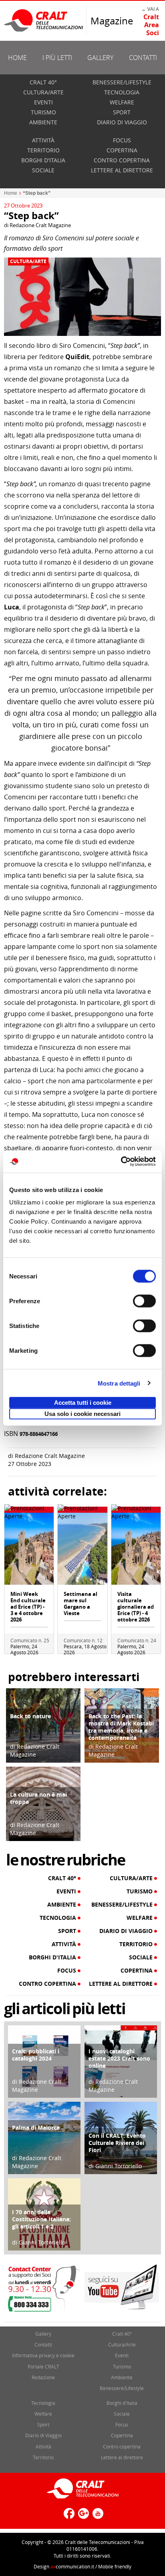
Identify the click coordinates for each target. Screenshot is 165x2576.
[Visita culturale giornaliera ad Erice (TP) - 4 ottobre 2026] (136, 1548)
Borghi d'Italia (43, 160)
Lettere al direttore (122, 170)
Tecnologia (122, 92)
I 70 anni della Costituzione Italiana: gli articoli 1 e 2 (41, 2219)
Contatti (143, 58)
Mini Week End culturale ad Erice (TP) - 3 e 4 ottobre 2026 (28, 1607)
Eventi (43, 102)
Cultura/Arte (43, 92)
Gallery (100, 58)
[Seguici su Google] (82, 2517)
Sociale (43, 170)
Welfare (122, 102)
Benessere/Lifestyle (122, 82)
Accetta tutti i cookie (83, 1403)
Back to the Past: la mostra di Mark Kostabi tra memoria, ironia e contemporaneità (121, 1727)
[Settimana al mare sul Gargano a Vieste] (82, 1548)
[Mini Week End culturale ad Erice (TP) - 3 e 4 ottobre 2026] (29, 1548)
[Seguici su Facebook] (68, 2517)
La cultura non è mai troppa (38, 1798)
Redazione (43, 2377)
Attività (43, 140)
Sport (122, 112)
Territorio (43, 150)
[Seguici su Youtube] (97, 2517)
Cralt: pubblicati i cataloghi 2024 (36, 2055)
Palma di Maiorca (36, 2128)
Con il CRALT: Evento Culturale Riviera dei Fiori (117, 2143)
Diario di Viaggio (122, 122)
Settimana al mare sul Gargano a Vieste (80, 1604)
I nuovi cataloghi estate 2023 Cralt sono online (119, 2058)
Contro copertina (122, 160)
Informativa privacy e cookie (43, 2355)
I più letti (57, 58)
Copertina (122, 150)
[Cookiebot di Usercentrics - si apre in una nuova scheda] (121, 1162)
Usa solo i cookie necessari (82, 1414)
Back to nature (30, 1716)
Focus (122, 140)
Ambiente (43, 122)
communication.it (72, 2566)
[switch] (144, 1301)
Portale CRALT (43, 2366)
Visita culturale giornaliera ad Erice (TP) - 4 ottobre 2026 (136, 1607)
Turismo (43, 112)
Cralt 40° (43, 82)
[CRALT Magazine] (44, 20)
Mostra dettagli (119, 1383)
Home (17, 58)
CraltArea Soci (151, 25)
